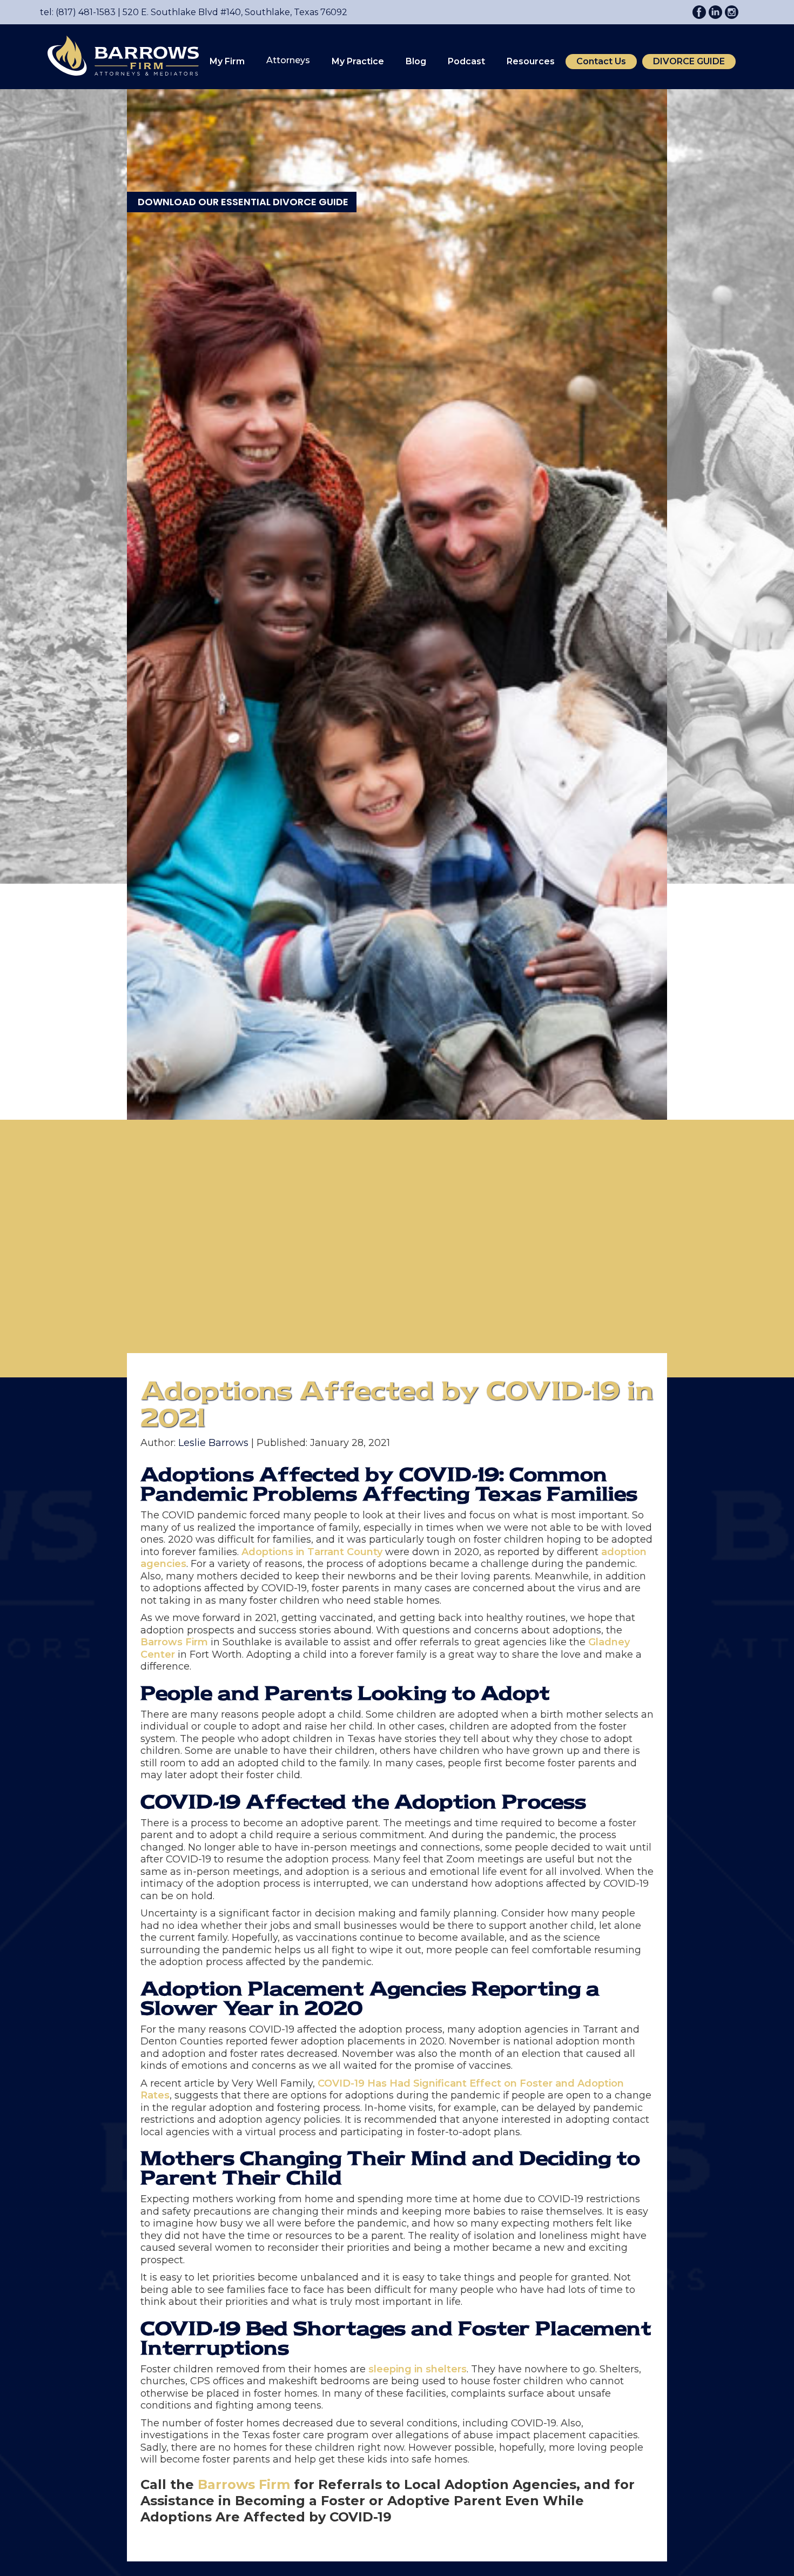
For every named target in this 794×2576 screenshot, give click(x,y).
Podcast (466, 61)
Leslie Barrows (213, 1443)
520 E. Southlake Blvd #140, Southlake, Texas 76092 (231, 12)
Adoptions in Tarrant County (312, 1552)
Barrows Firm (174, 1642)
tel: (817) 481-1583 (78, 12)
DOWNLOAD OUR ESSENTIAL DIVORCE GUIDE (243, 202)
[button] (227, 62)
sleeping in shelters (418, 2369)
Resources (531, 61)
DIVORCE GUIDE (689, 61)
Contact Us (601, 61)
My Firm (227, 61)
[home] (118, 55)
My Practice (358, 61)
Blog (416, 61)
